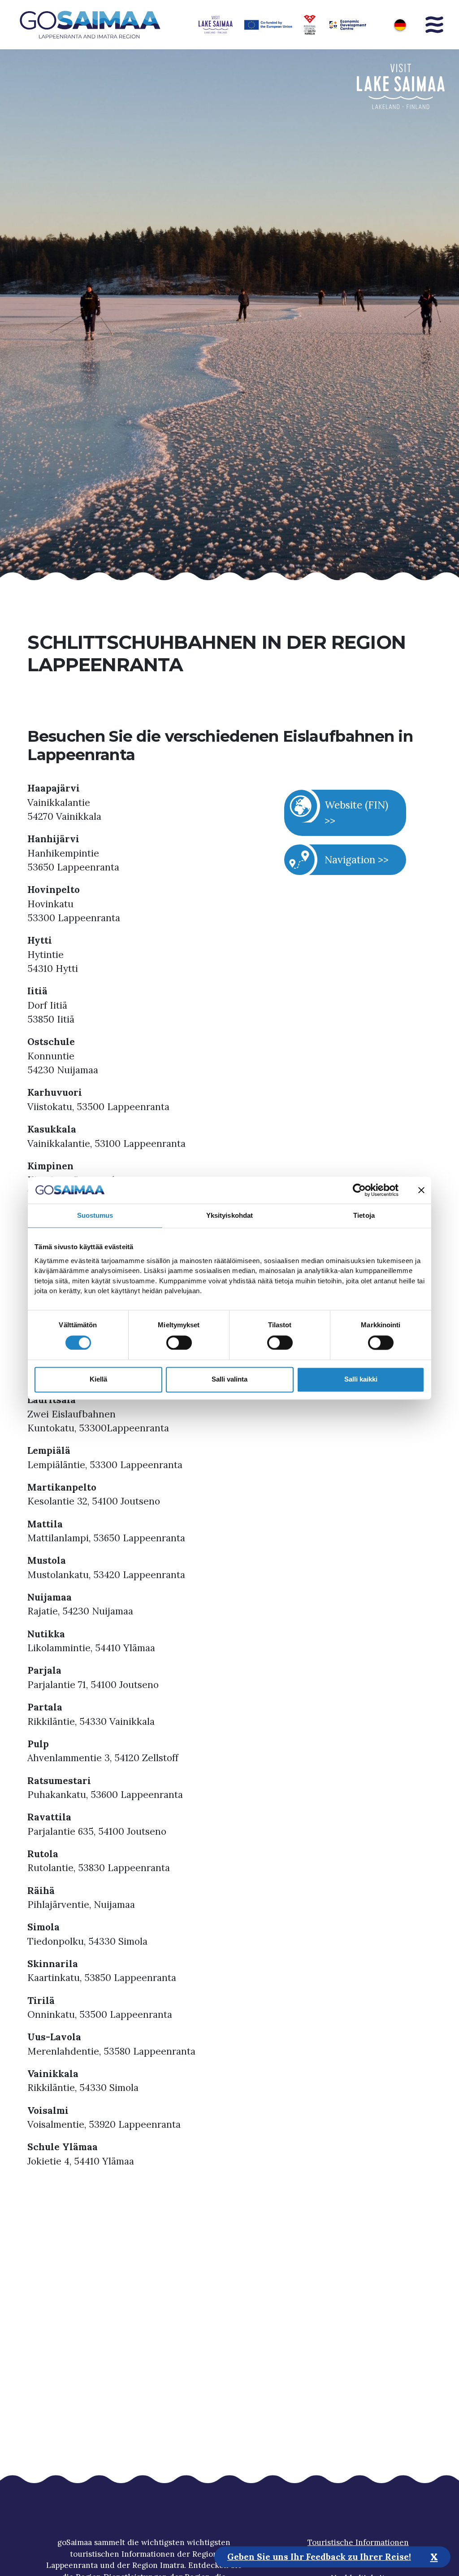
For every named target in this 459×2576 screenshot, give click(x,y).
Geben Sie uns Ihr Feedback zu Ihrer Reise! (319, 2557)
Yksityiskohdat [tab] (229, 1215)
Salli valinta (229, 1380)
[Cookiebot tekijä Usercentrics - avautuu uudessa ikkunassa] (359, 1190)
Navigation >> (357, 859)
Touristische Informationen (358, 2542)
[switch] (179, 1343)
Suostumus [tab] (95, 1215)
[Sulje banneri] (421, 1190)
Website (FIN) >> (356, 812)
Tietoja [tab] (364, 1215)
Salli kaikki (361, 1380)
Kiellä (98, 1380)
